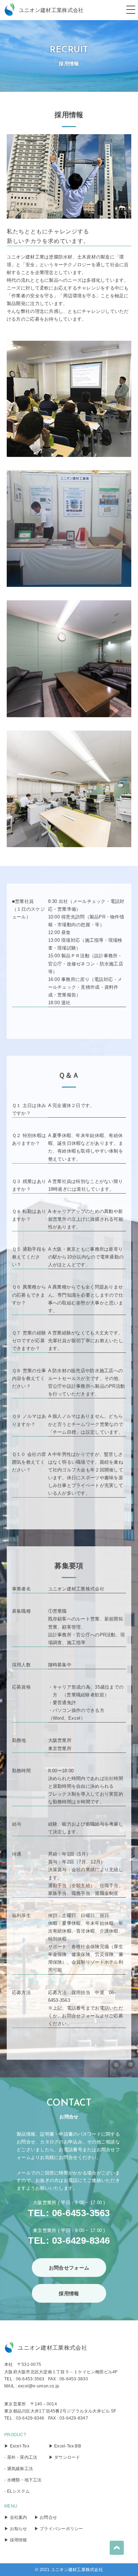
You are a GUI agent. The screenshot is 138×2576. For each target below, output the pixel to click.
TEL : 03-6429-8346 (24, 2418)
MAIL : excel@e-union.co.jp (32, 2386)
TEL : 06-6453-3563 (24, 2379)
